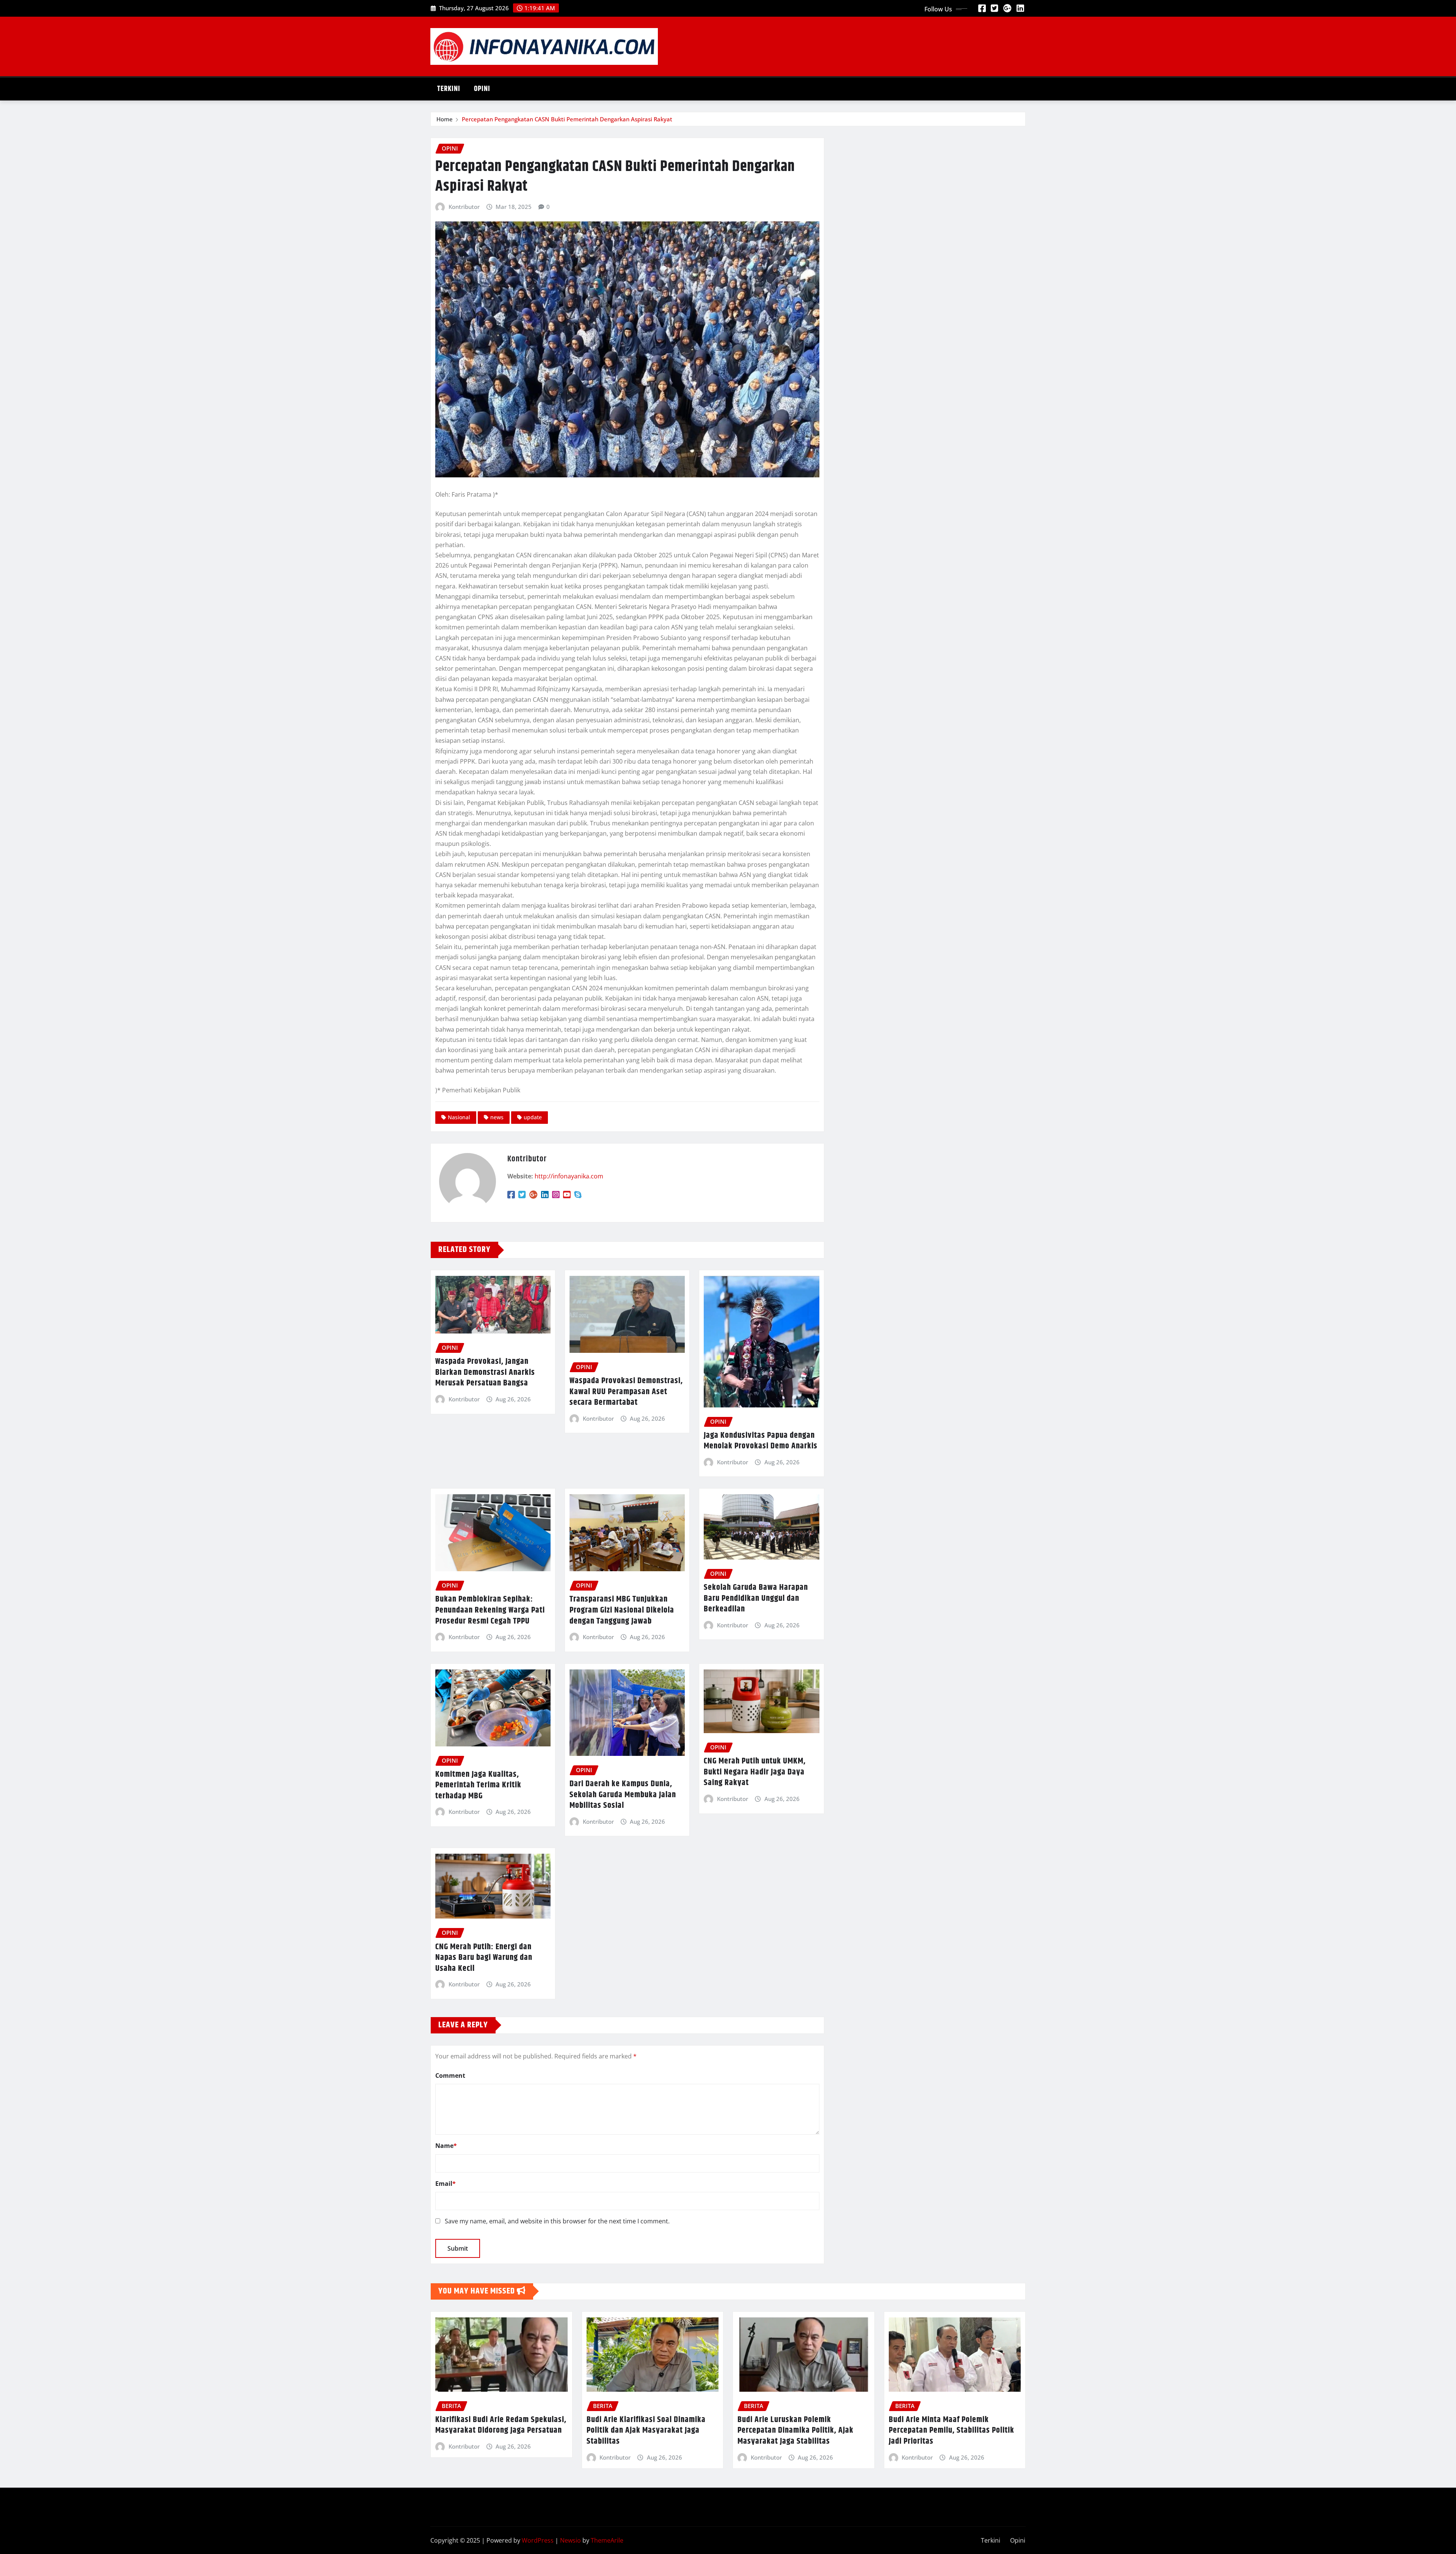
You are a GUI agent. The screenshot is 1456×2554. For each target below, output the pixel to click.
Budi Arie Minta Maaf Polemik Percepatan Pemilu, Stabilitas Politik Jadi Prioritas (952, 2431)
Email (446, 2184)
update (533, 1117)
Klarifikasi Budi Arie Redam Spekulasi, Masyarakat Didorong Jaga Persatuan (501, 2425)
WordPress (538, 2540)
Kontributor (464, 207)
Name (446, 2146)
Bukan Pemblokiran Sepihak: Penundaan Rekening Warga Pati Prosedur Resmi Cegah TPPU (490, 1610)
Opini (482, 89)
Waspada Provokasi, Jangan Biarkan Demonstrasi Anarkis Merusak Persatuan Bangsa (485, 1372)
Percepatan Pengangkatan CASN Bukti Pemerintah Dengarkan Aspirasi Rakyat (567, 119)
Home (445, 119)
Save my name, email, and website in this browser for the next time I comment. (557, 2221)
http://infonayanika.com (569, 1176)
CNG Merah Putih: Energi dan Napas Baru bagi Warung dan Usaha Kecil (484, 1958)
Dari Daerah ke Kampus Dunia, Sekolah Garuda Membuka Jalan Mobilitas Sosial (623, 1795)
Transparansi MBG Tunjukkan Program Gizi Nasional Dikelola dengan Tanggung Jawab (622, 1610)
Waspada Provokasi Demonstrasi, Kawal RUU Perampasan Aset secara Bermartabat (626, 1392)
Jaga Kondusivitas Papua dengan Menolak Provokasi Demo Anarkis (761, 1441)
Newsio (570, 2540)
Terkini (449, 89)
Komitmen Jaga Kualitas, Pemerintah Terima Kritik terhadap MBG (478, 1785)
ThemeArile (607, 2540)
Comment (450, 2076)
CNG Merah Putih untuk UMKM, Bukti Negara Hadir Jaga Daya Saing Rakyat (755, 1772)
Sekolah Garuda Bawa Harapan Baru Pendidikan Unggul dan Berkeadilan (756, 1598)
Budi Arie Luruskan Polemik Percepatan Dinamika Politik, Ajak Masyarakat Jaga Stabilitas (795, 2431)
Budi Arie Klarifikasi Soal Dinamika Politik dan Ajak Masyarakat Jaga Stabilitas (646, 2431)
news (497, 1117)
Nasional (459, 1117)
